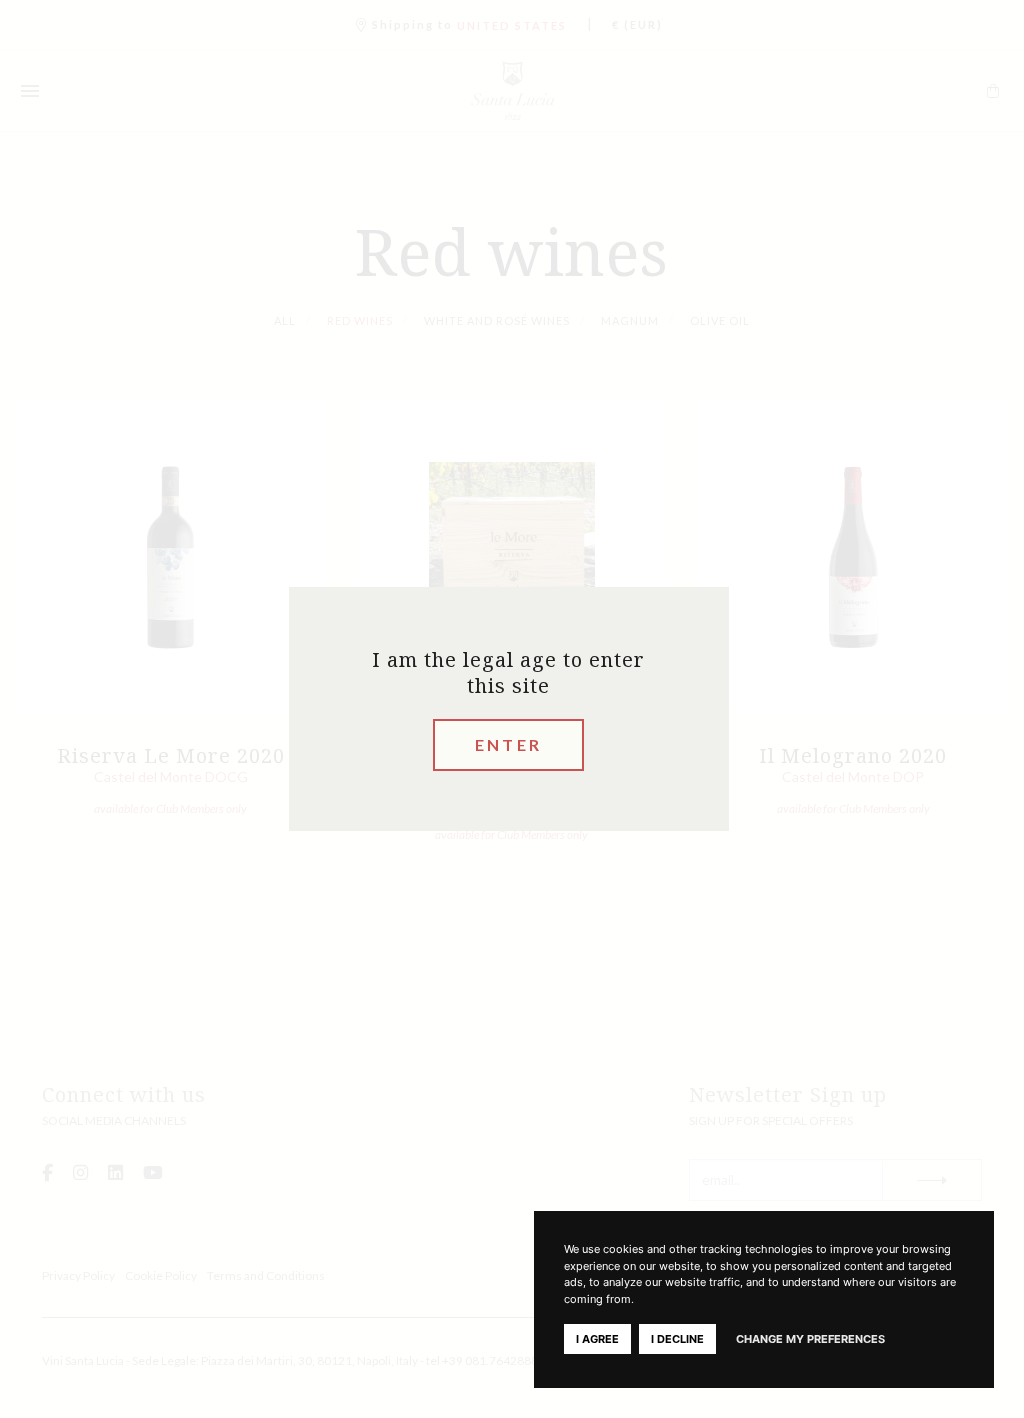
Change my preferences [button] (810, 1339)
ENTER (508, 744)
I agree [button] (597, 1339)
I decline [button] (677, 1339)
